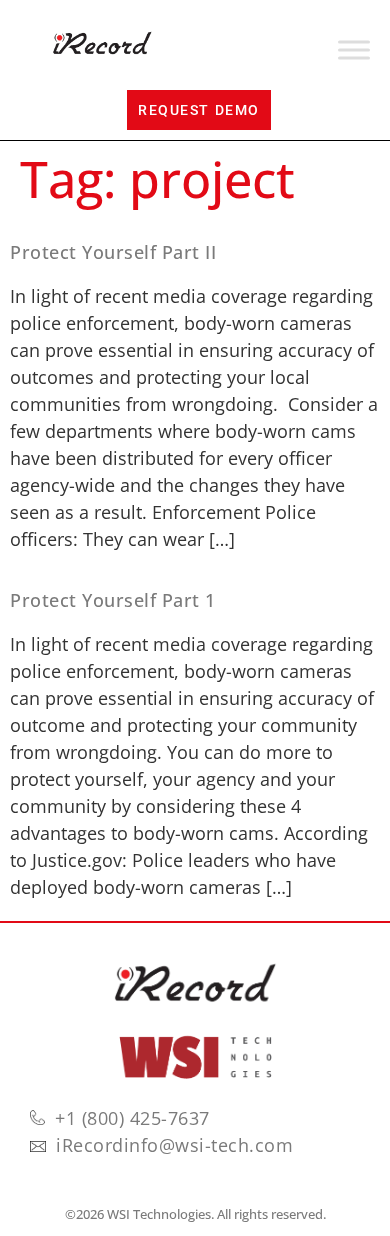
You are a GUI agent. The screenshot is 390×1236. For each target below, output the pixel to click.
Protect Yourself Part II (113, 252)
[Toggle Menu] (354, 50)
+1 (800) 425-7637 (132, 1118)
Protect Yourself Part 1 (113, 600)
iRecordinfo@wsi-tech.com (174, 1145)
